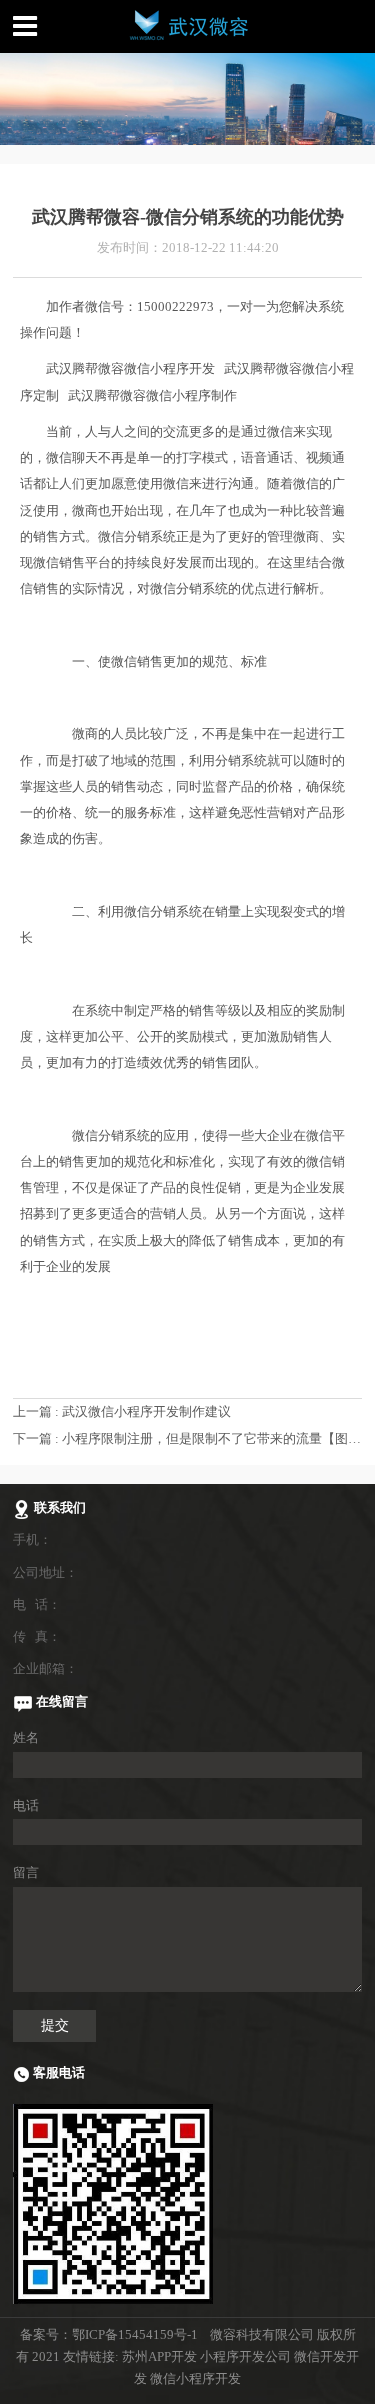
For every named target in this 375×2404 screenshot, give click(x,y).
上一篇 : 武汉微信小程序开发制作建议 (122, 1411)
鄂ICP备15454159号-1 (135, 2334)
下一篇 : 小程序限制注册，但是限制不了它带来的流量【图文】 (193, 1438)
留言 (26, 1872)
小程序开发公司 (245, 2356)
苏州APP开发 (159, 2356)
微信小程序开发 (195, 2378)
